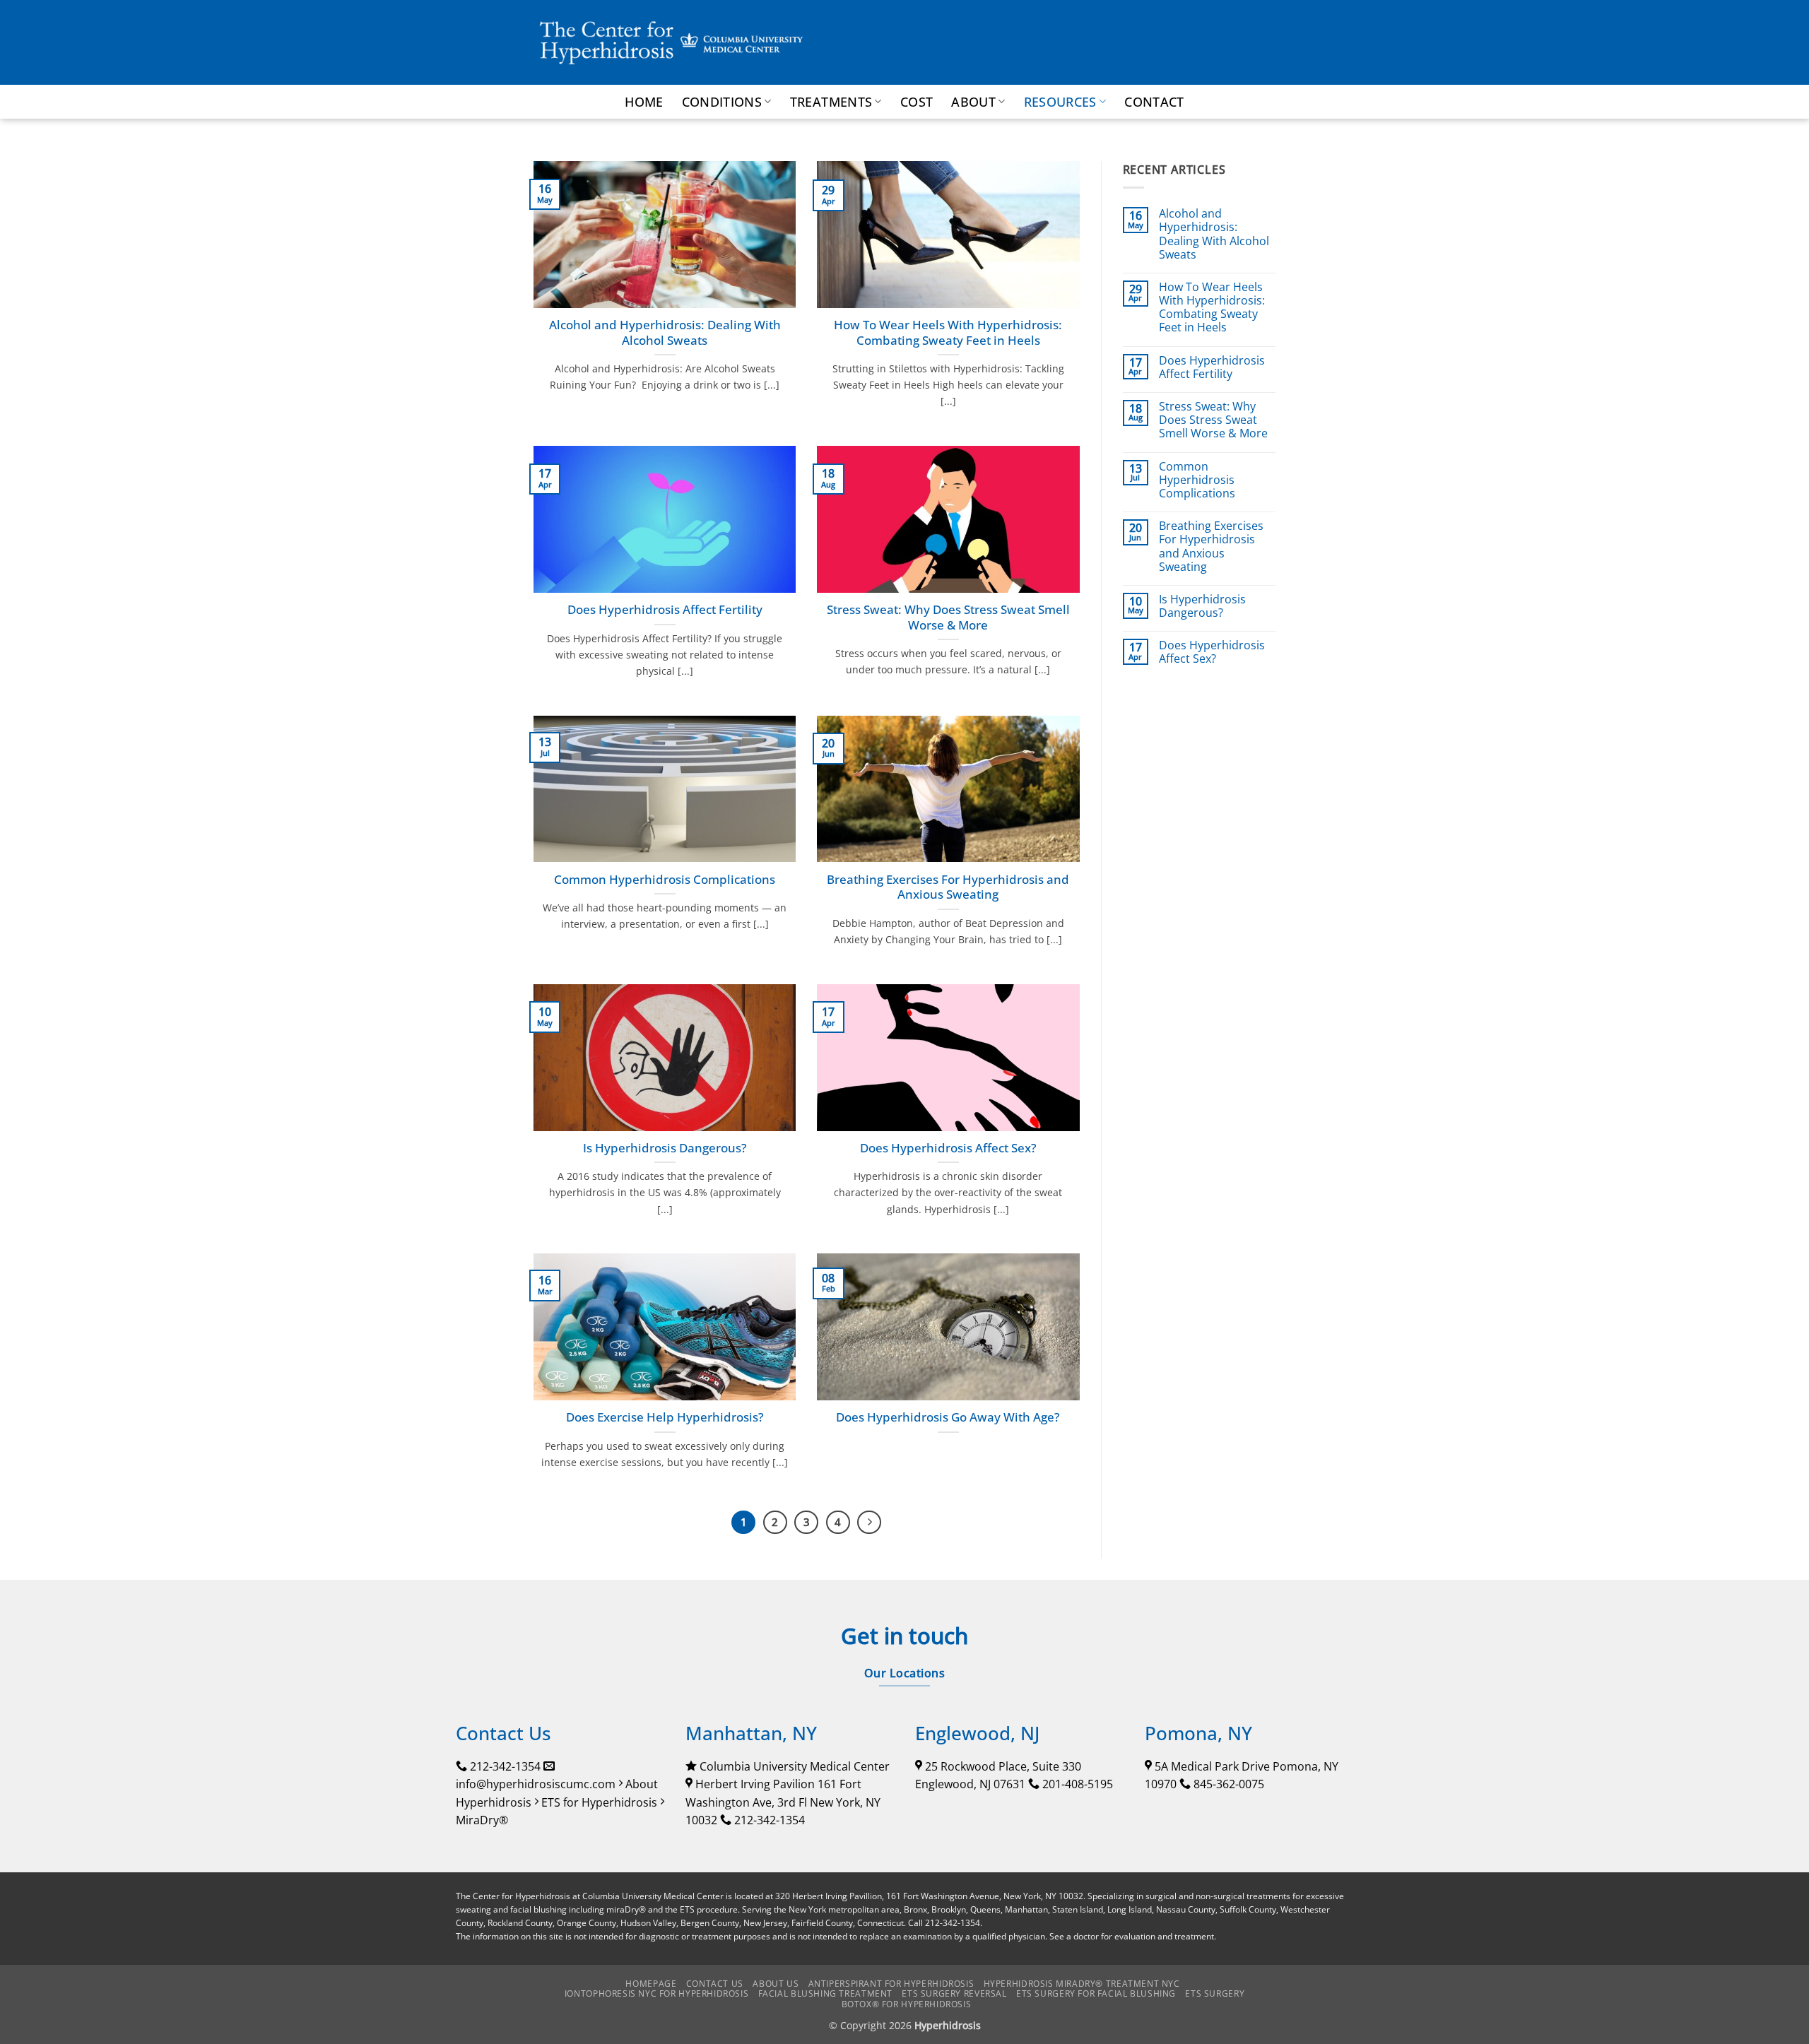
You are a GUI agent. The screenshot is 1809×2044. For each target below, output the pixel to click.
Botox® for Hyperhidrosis (907, 2004)
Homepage (651, 1984)
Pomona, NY (1198, 1733)
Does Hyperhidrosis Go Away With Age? (948, 1417)
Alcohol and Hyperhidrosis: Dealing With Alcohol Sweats (665, 332)
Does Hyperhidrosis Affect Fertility (665, 610)
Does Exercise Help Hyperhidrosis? (665, 1417)
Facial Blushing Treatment (825, 1993)
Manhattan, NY (751, 1733)
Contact (1154, 102)
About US (776, 1984)
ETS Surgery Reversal (954, 1993)
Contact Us (715, 1984)
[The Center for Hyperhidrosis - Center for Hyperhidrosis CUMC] (671, 42)
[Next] (869, 1523)
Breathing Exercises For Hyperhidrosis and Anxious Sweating (948, 887)
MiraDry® (482, 1820)
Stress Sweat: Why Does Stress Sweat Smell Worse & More (948, 617)
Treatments (831, 102)
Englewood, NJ (977, 1733)
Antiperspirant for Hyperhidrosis (891, 1984)
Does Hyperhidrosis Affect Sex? (948, 1148)
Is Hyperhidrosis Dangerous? (665, 1148)
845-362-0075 (1229, 1784)
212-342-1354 (505, 1766)
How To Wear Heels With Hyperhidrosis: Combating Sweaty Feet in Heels (948, 332)
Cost (917, 102)
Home (644, 102)
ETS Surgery (1215, 1993)
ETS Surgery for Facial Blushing (1096, 1993)
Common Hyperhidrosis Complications (665, 880)
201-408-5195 (1078, 1784)
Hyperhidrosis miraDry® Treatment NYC (1082, 1984)
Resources (1060, 102)
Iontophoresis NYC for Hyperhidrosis (656, 1993)
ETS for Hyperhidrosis (599, 1802)
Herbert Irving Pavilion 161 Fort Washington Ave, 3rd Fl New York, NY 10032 (783, 1802)
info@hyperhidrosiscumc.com (536, 1784)
